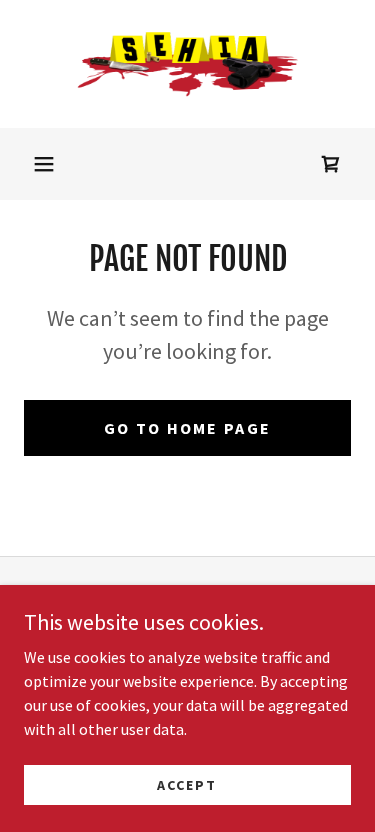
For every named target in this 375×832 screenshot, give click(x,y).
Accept (187, 784)
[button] (44, 164)
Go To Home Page (187, 428)
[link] (188, 64)
